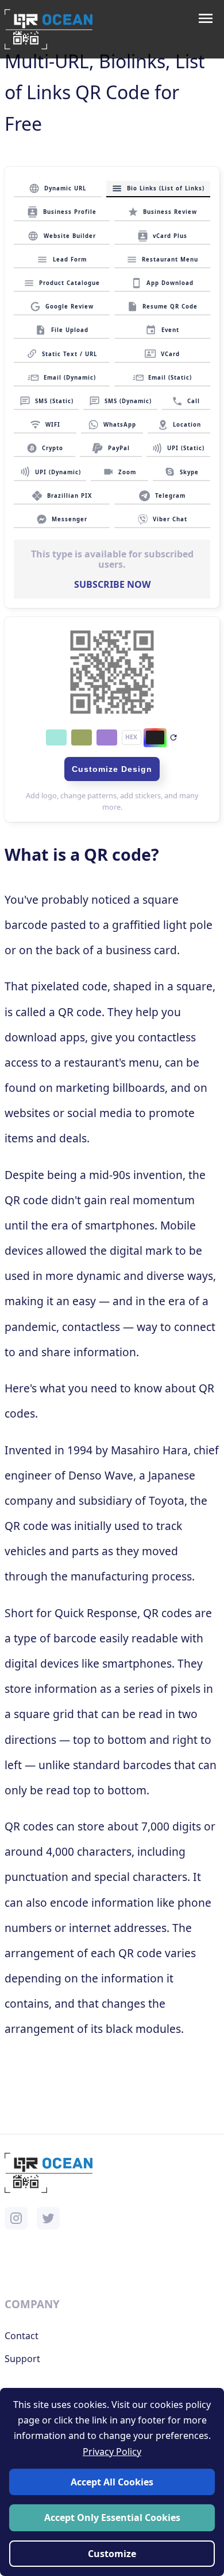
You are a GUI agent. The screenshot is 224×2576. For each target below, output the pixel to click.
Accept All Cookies (112, 2482)
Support (22, 2359)
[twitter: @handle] (48, 2218)
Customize (112, 2554)
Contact (22, 2336)
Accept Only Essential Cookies (112, 2518)
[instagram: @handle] (16, 2218)
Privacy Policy (112, 2452)
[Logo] (49, 29)
